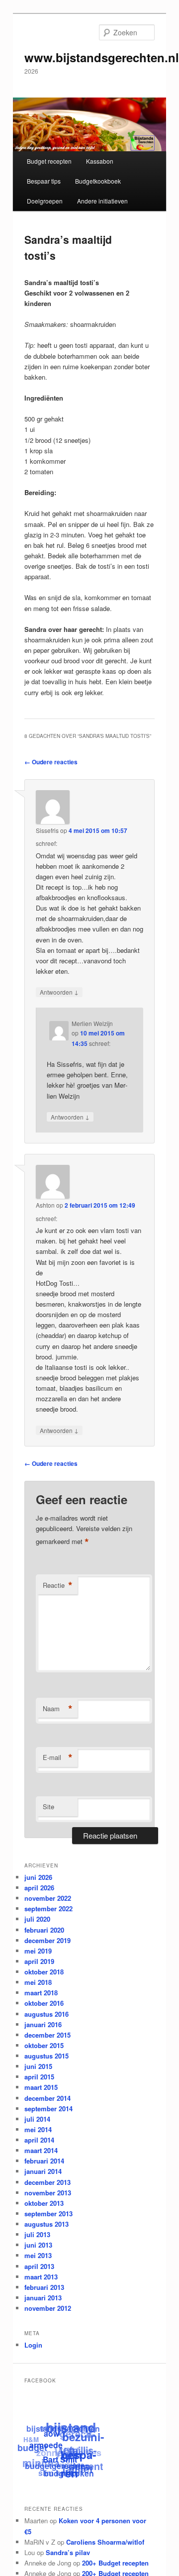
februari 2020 (44, 1930)
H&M (32, 2437)
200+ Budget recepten (115, 2563)
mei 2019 (38, 1951)
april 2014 (39, 2140)
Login (33, 2345)
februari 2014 (44, 2161)
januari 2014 (43, 2171)
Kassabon (100, 161)
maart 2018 (41, 1993)
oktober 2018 (44, 1972)
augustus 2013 (46, 2224)
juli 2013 (37, 2234)
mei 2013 (38, 2255)
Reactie (58, 1585)
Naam (58, 1709)
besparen (78, 2466)
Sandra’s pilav (68, 2552)
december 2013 (47, 2182)
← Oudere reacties (51, 762)
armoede (46, 2445)
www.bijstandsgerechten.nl (102, 57)
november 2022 (48, 1898)
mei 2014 (38, 2129)
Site (48, 1806)
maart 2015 (41, 2087)
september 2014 (48, 2109)
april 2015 (39, 2077)
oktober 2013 (44, 2203)
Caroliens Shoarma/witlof (105, 2542)
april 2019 (39, 1961)
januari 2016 (43, 2024)
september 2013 (48, 2214)
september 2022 (48, 1908)
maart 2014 (41, 2150)
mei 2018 (38, 1982)
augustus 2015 (46, 2056)
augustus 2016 (46, 2014)
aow (52, 2434)
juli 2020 (37, 1919)
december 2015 (47, 2035)
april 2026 (39, 1888)
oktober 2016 (44, 2003)
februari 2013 (44, 2287)
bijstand (72, 2428)
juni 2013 (38, 2245)
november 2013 (48, 2193)
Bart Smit (59, 2461)
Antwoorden (59, 992)
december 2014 (47, 2098)
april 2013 (39, 2266)
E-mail (58, 1757)
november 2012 (48, 2308)
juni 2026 (38, 1877)
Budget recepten (49, 161)
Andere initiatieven (102, 201)
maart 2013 (41, 2277)
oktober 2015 (44, 2045)
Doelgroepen (45, 201)
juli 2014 (37, 2119)
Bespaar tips (44, 181)
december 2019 (47, 1940)
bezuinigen (79, 2447)
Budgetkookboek (98, 181)
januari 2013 (43, 2298)
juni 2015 (38, 2066)
